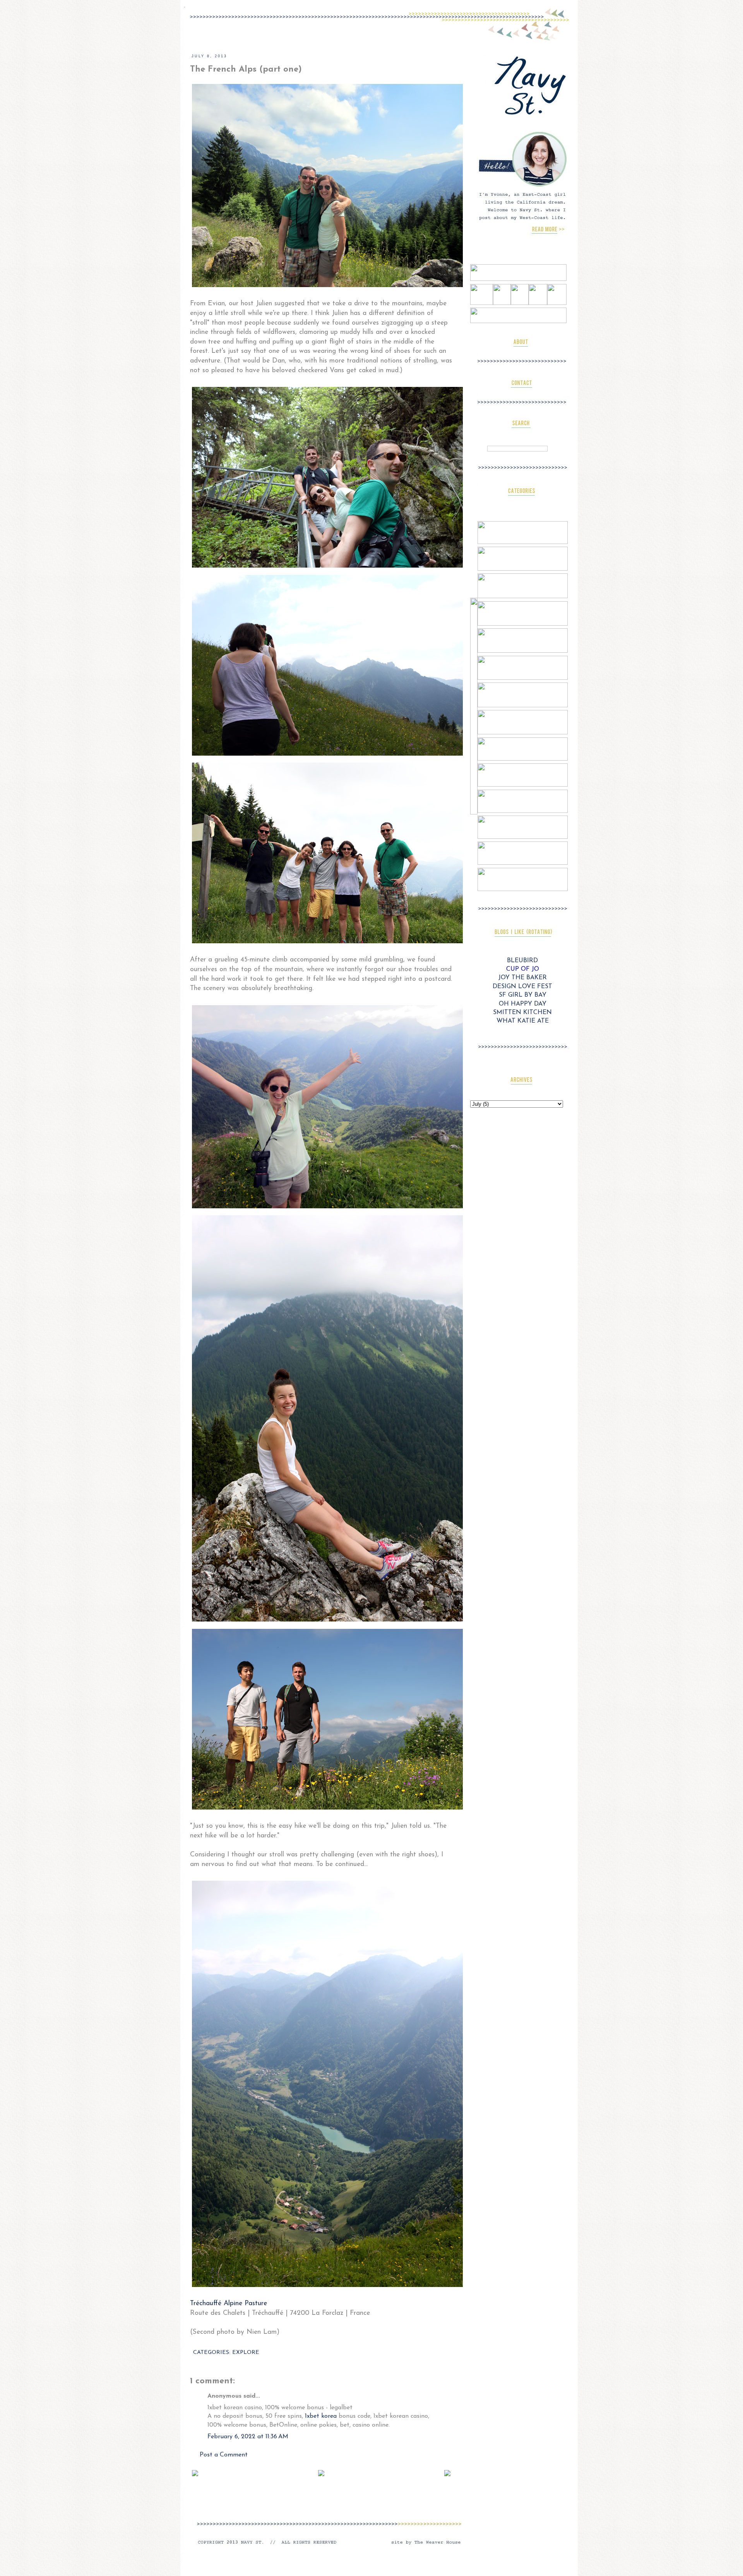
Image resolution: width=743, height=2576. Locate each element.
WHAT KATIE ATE (523, 1021)
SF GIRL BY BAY (523, 995)
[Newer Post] (195, 2473)
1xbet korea (321, 2416)
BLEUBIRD (522, 961)
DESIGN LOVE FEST (522, 987)
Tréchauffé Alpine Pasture (229, 2303)
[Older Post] (447, 2473)
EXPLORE (246, 2353)
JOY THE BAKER (523, 978)
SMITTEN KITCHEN (522, 1013)
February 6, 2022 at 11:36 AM (248, 2437)
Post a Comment (224, 2455)
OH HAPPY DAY (523, 1004)
